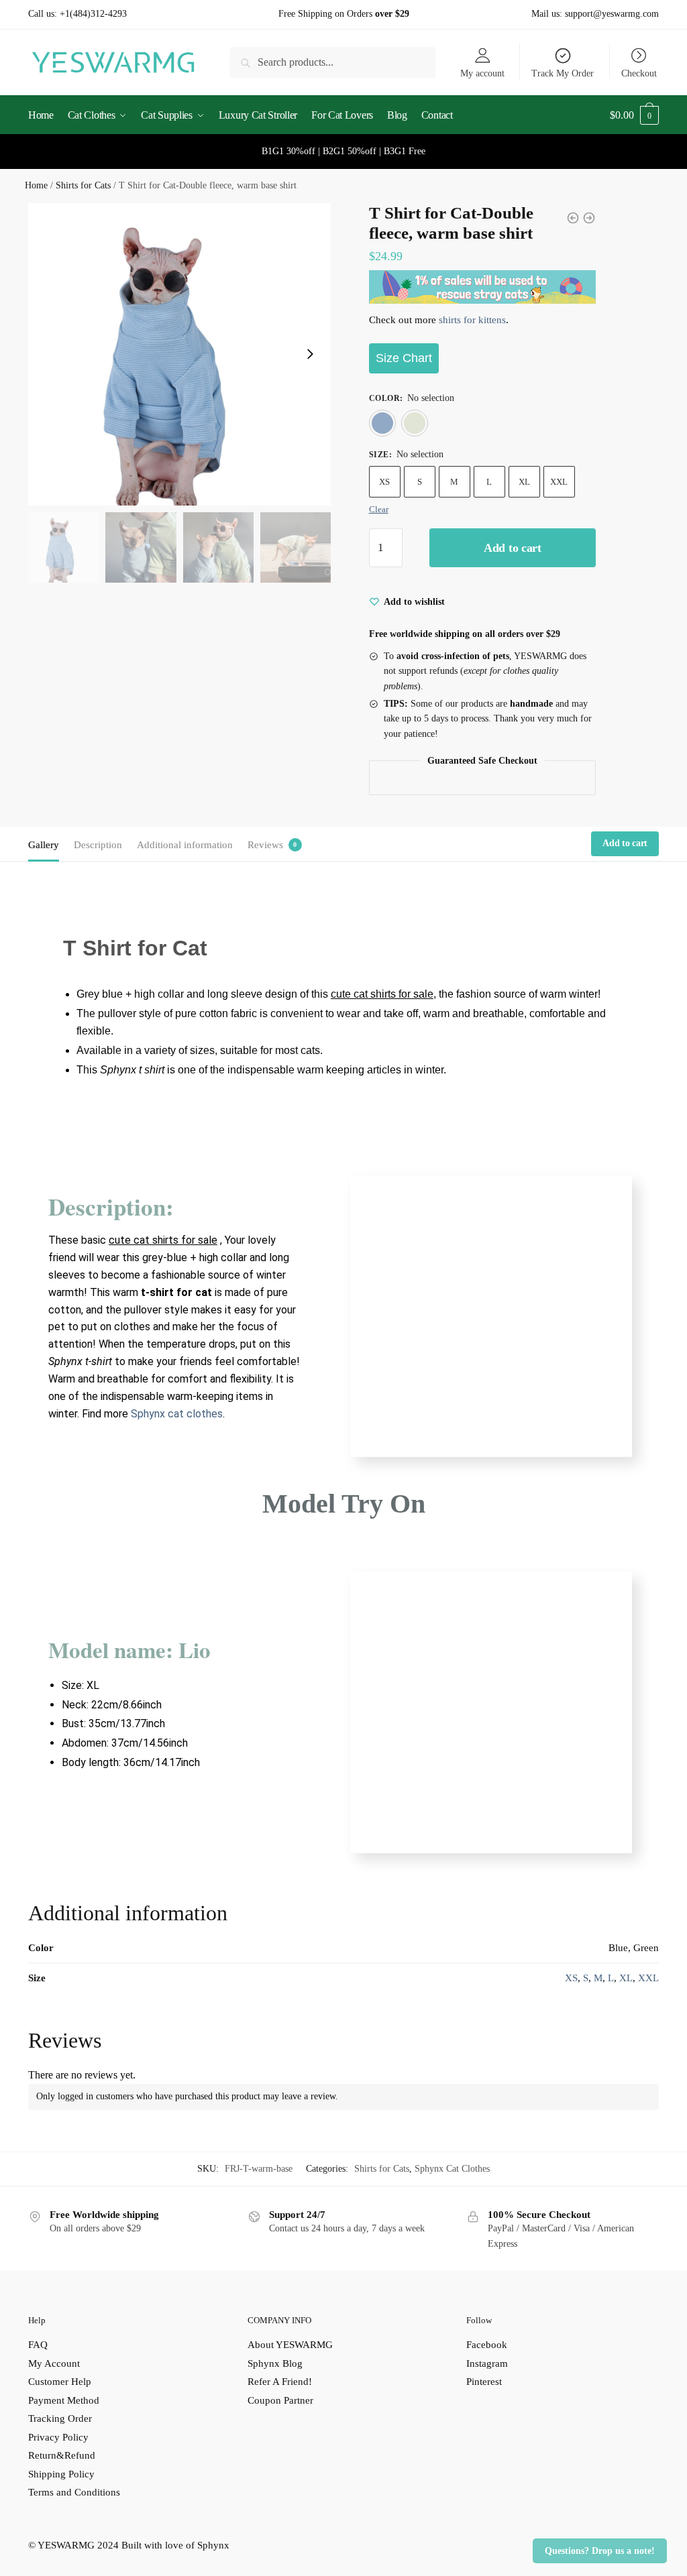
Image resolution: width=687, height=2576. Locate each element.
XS (384, 482)
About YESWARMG (290, 2345)
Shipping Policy (61, 2474)
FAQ (38, 2345)
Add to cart (513, 548)
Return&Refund (62, 2455)
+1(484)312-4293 (93, 14)
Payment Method (64, 2400)
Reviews (265, 845)
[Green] (415, 423)
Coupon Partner (280, 2400)
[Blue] (382, 423)
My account (482, 73)
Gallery (44, 845)
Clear (379, 509)
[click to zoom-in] (179, 354)
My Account (54, 2363)
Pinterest (484, 2382)
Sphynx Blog (275, 2363)
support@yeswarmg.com (612, 14)
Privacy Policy (58, 2437)
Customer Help (60, 2382)
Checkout (639, 73)
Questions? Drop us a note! (600, 2551)
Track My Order (563, 73)
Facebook (487, 2345)
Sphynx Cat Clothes (452, 2169)
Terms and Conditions (74, 2492)
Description (98, 845)
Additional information (185, 845)
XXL (559, 482)
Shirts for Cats (83, 185)
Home (36, 185)
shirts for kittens (472, 320)
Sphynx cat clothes (177, 1414)
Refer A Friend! (280, 2382)
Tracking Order (60, 2418)
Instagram (487, 2363)
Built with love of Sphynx (175, 2545)
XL (524, 482)
